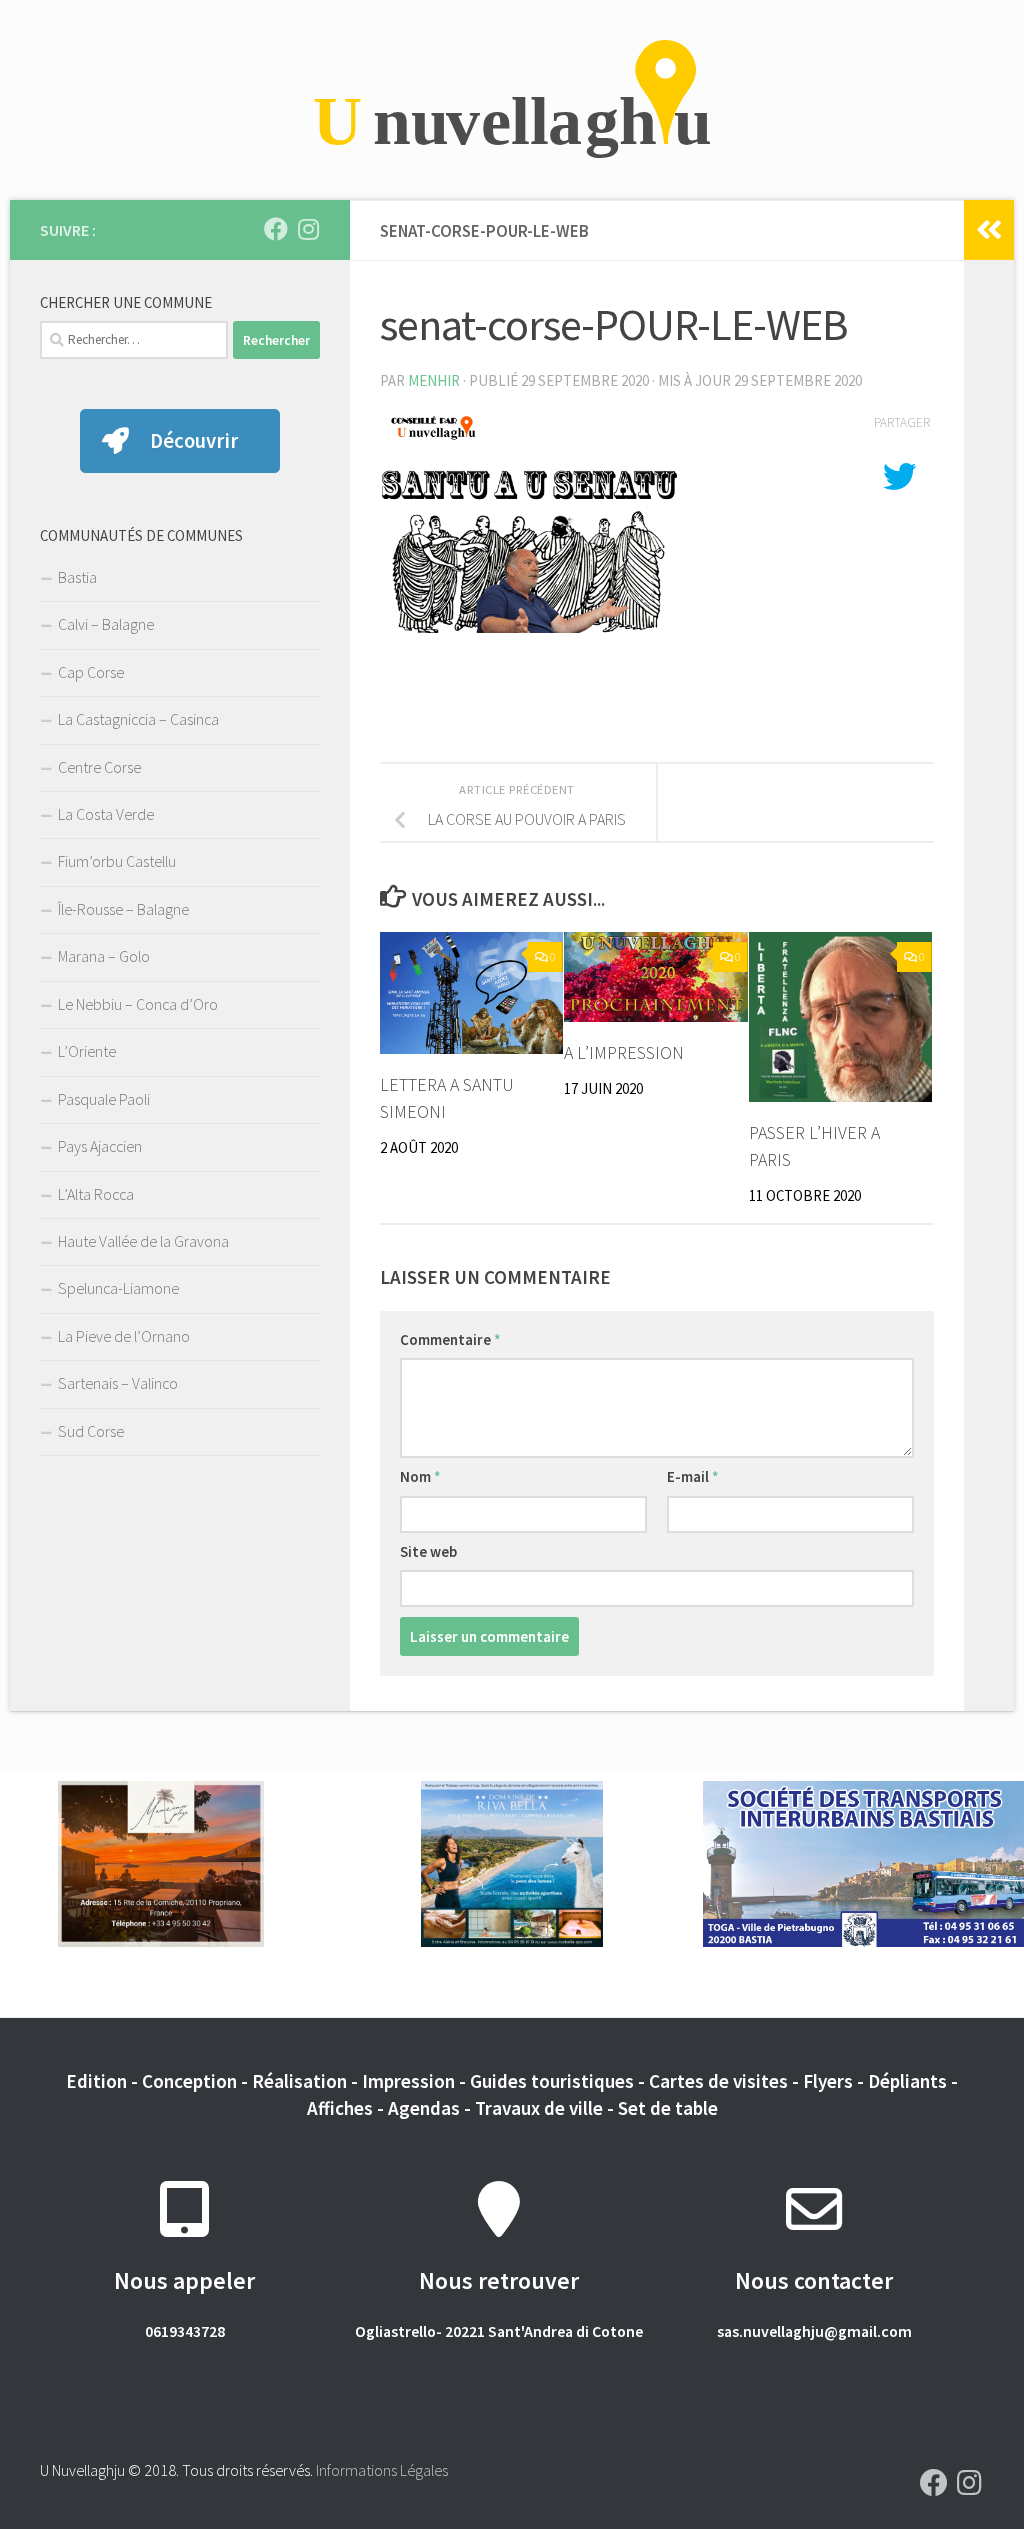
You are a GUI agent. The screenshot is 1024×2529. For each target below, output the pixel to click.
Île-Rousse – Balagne (123, 909)
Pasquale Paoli (104, 1099)
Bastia (77, 577)
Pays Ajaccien (100, 1146)
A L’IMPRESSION (624, 1052)
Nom (420, 1476)
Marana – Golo (104, 956)
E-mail (693, 1476)
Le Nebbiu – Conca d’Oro (138, 1004)
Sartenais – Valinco (118, 1383)
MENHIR (434, 380)
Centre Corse (99, 767)
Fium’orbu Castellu (117, 861)
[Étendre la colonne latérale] (989, 230)
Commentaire (450, 1339)
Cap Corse (91, 672)
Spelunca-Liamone (118, 1288)
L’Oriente (87, 1051)
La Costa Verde (106, 814)
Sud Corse (91, 1431)
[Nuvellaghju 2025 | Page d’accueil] (512, 100)
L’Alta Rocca (96, 1194)
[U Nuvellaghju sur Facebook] (276, 229)
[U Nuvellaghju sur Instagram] (308, 229)
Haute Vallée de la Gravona (143, 1241)
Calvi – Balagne (106, 624)
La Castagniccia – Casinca (138, 719)
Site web (428, 1551)
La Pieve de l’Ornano (124, 1336)
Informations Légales (382, 2470)
